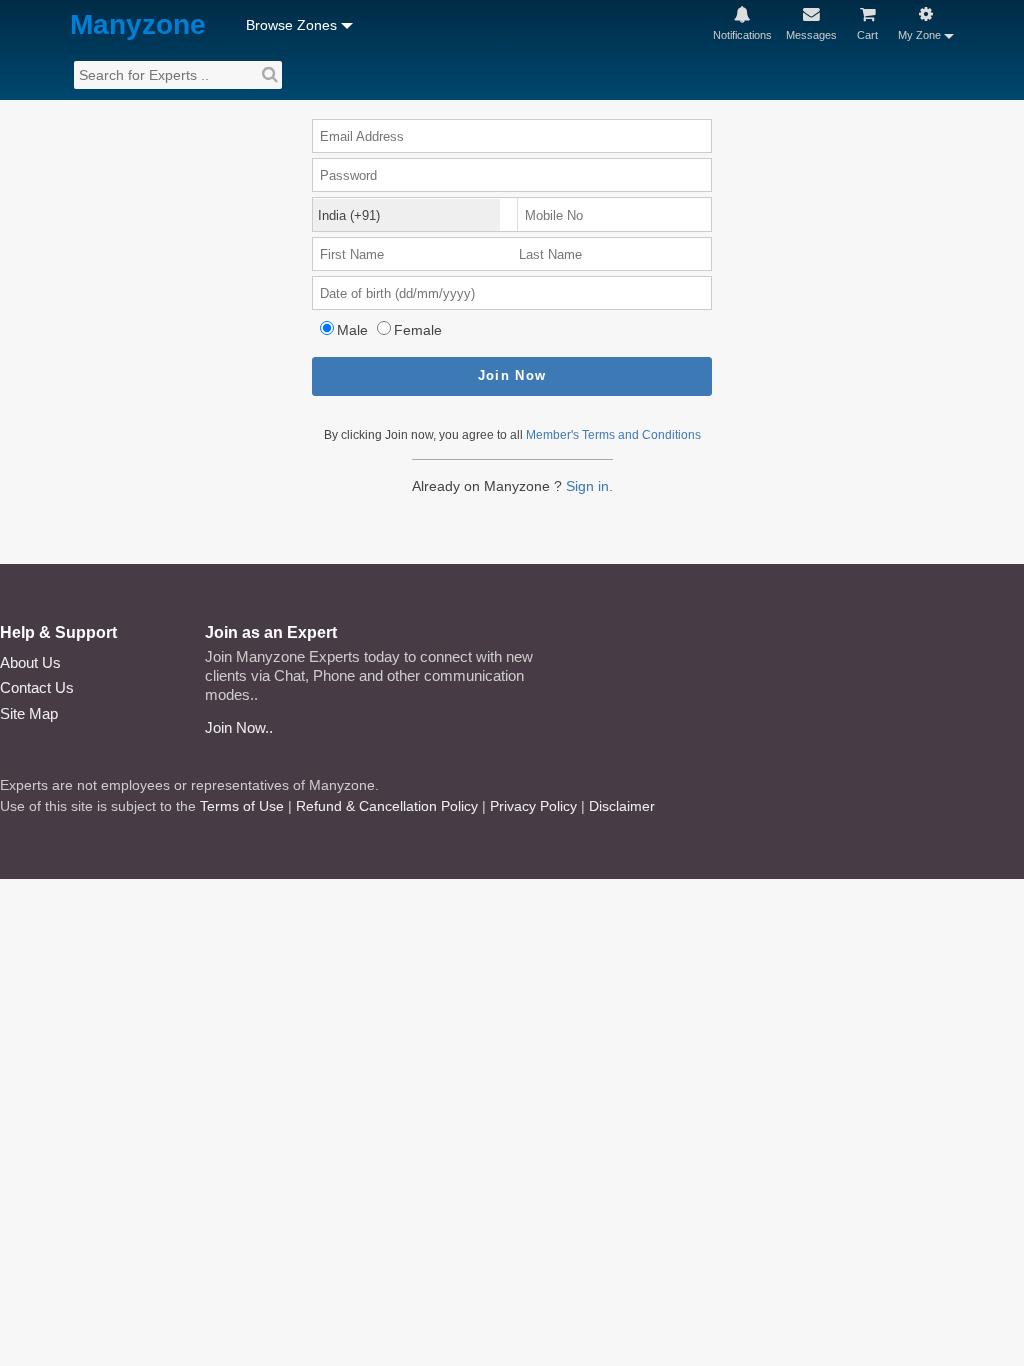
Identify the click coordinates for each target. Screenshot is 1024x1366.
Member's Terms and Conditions (613, 435)
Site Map (29, 713)
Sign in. (589, 486)
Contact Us (37, 687)
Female (418, 330)
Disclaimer (622, 806)
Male (352, 330)
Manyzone (138, 25)
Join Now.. (239, 727)
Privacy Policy (533, 806)
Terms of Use (242, 806)
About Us (30, 662)
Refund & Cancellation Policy (387, 806)
